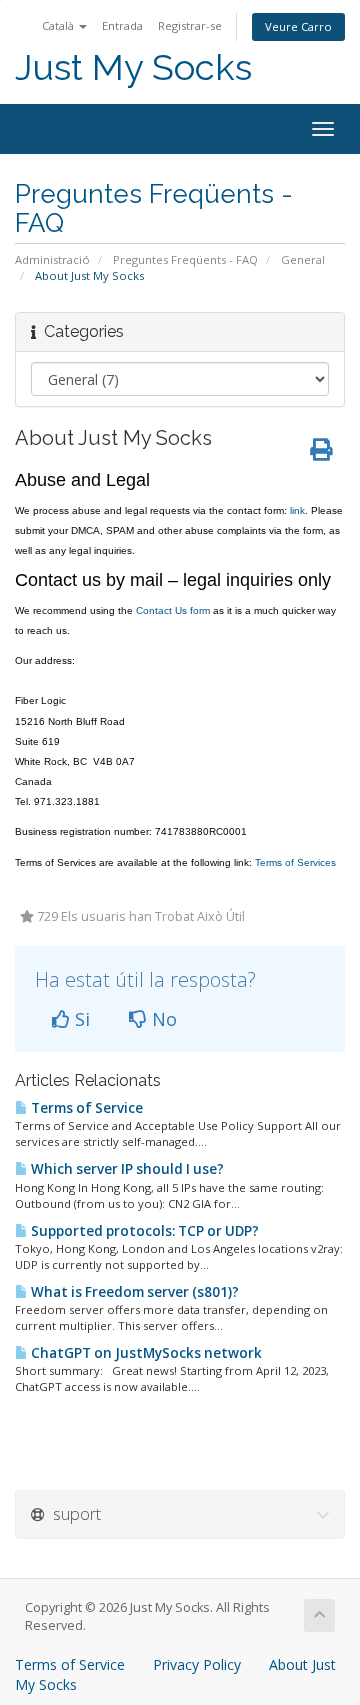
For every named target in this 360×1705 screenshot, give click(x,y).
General (303, 259)
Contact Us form (173, 610)
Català (59, 25)
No (162, 1019)
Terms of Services (295, 862)
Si (80, 1019)
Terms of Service (85, 1108)
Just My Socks (133, 67)
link (297, 510)
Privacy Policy (197, 1664)
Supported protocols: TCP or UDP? (143, 1231)
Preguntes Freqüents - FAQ (185, 259)
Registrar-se (190, 25)
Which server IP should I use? (126, 1169)
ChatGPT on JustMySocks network (145, 1353)
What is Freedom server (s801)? (133, 1292)
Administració (52, 259)
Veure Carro (298, 26)
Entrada (122, 25)
